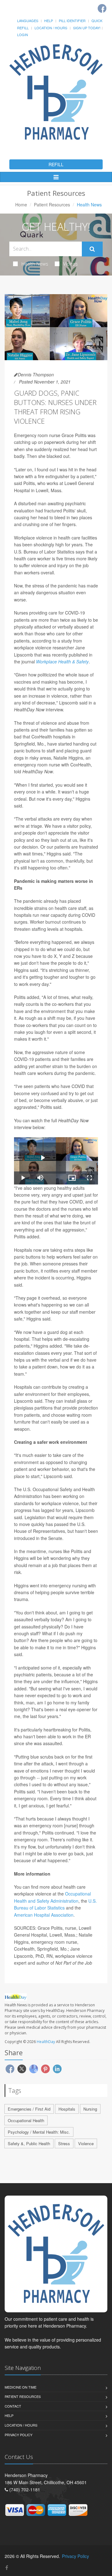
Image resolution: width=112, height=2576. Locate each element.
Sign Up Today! (87, 28)
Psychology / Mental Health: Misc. (39, 2132)
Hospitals (67, 2109)
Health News (35, 264)
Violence (86, 2143)
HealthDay (46, 2042)
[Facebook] (102, 8)
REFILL (56, 164)
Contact (13, 2406)
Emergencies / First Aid (29, 2109)
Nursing (90, 2109)
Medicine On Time (21, 2387)
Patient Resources (52, 205)
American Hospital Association (44, 1915)
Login (23, 35)
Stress (64, 2143)
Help (49, 21)
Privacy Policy (19, 2435)
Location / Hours (51, 28)
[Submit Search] (92, 249)
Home (21, 205)
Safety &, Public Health (29, 2143)
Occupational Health (26, 2120)
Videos (70, 264)
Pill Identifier (72, 21)
